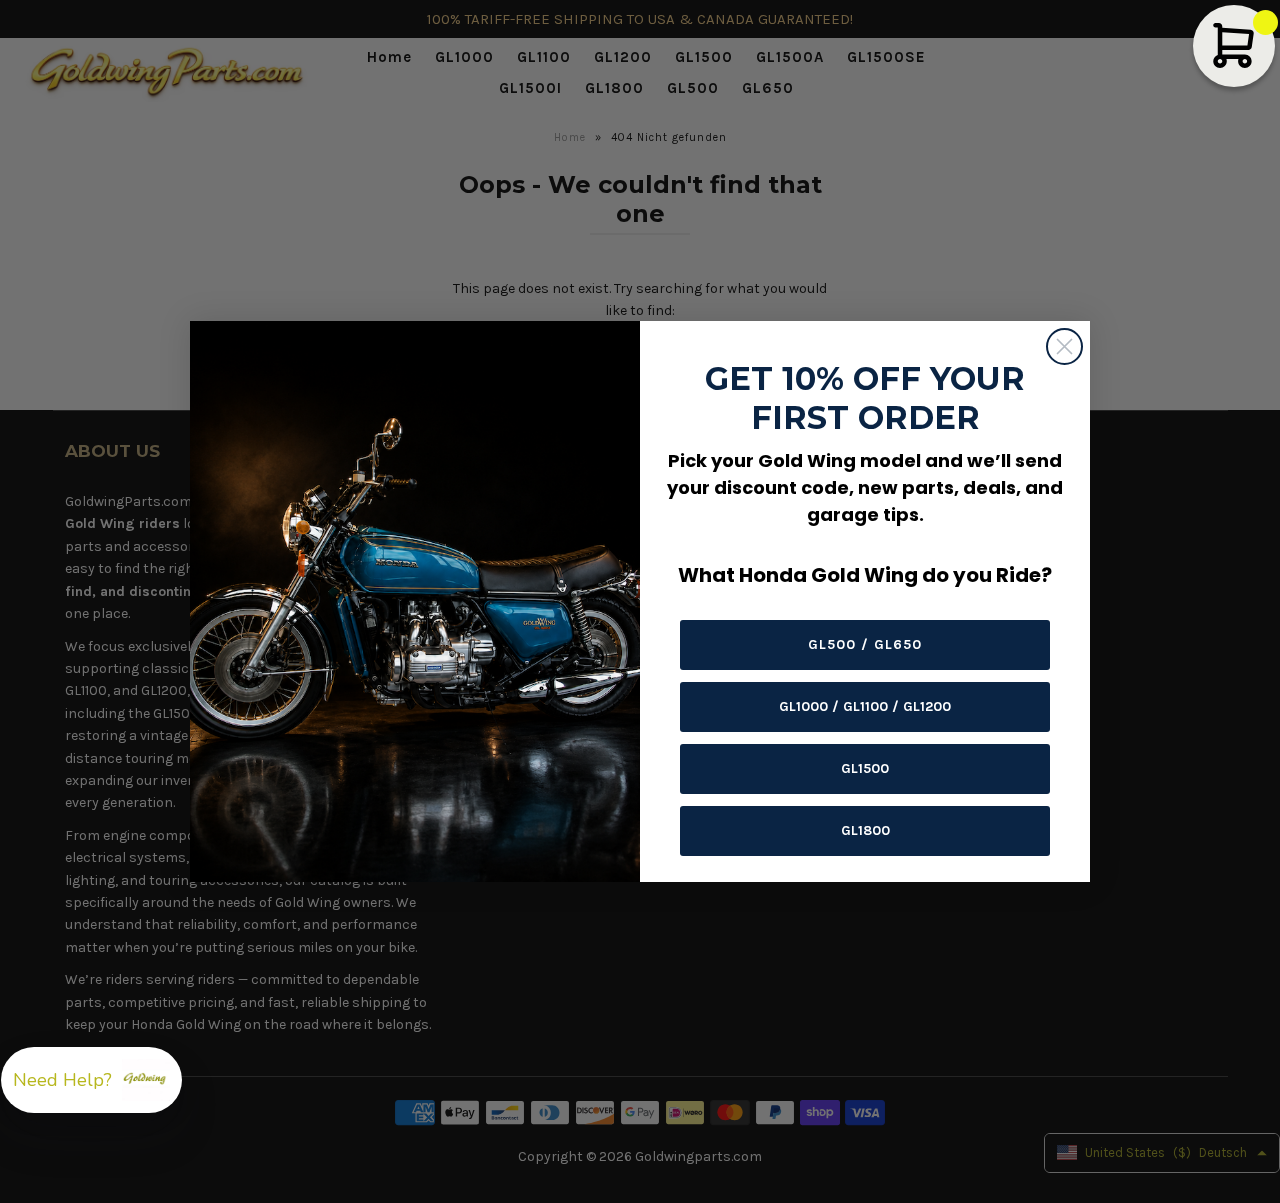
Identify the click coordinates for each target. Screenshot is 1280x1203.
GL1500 (865, 768)
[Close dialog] (1064, 346)
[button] (91, 1080)
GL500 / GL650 (865, 644)
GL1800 (865, 830)
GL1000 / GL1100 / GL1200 (865, 706)
